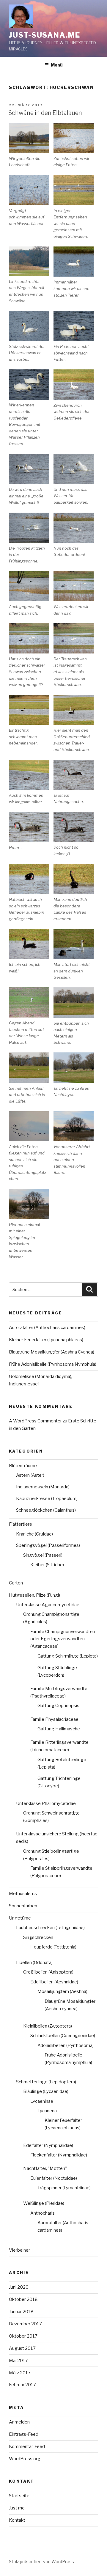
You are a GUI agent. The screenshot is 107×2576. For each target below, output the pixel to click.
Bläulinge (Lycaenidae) (46, 2091)
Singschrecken (38, 1937)
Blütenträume (23, 1466)
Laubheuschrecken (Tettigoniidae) (50, 1928)
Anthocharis (43, 2213)
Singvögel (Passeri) (43, 1555)
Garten (16, 1583)
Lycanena (47, 2111)
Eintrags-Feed (24, 2434)
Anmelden (19, 2422)
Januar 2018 (21, 2312)
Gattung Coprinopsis (58, 1706)
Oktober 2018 (23, 2299)
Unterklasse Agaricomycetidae (48, 1605)
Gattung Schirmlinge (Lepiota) (68, 1656)
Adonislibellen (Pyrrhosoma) (66, 2045)
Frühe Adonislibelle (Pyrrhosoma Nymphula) (53, 1364)
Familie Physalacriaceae (54, 1719)
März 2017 (20, 2373)
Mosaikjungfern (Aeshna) (62, 1991)
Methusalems (23, 1894)
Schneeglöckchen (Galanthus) (46, 1510)
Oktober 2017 (23, 2336)
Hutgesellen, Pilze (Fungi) (34, 1595)
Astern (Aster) (30, 1475)
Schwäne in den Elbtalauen (45, 113)
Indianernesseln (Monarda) (43, 1487)
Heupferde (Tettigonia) (53, 1947)
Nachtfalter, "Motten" (45, 2168)
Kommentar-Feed (27, 2446)
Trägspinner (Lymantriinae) (64, 2188)
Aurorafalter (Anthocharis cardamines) (47, 1328)
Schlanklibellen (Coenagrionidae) (63, 2036)
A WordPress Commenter (35, 1421)
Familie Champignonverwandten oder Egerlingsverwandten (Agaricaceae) (63, 1639)
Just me (17, 2508)
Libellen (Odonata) (34, 1963)
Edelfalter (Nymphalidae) (48, 2145)
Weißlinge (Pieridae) (44, 2203)
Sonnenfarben (23, 1906)
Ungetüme (20, 1918)
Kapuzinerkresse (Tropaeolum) (47, 1499)
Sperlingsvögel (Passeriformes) (48, 1545)
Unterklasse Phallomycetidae (46, 1803)
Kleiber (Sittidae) (47, 1565)
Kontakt (17, 2520)
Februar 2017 (22, 2385)
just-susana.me (45, 35)
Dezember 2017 (25, 2324)
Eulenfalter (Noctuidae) (54, 2178)
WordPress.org (25, 2459)
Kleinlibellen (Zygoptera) (48, 2026)
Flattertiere (21, 1524)
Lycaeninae (42, 2101)
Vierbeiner (19, 2250)
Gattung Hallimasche (59, 1729)
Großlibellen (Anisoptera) (48, 1972)
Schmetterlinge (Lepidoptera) (46, 2082)
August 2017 (22, 2348)
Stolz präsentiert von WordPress (41, 2562)
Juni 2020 (19, 2287)
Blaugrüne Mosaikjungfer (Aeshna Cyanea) (52, 1352)
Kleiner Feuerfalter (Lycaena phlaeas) (46, 1340)
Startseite (19, 2496)
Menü (57, 65)
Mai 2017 (18, 2361)
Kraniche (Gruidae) (34, 1534)
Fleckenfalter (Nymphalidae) (59, 2155)
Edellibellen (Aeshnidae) (54, 1982)
